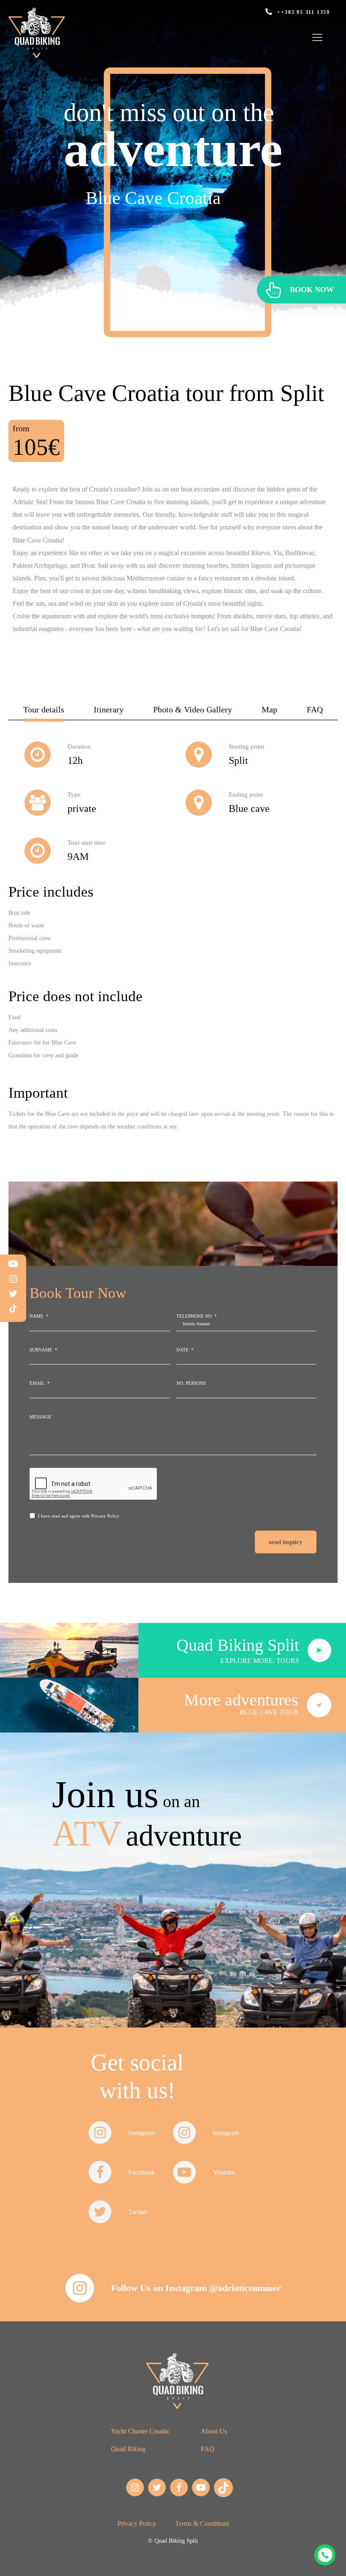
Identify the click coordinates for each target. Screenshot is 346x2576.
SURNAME (41, 1350)
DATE (182, 1350)
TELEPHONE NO (194, 1316)
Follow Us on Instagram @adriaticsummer (196, 2288)
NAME (36, 1316)
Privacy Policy (105, 1516)
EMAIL (37, 1383)
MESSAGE (41, 1417)
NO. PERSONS (191, 1383)
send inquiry (286, 1542)
